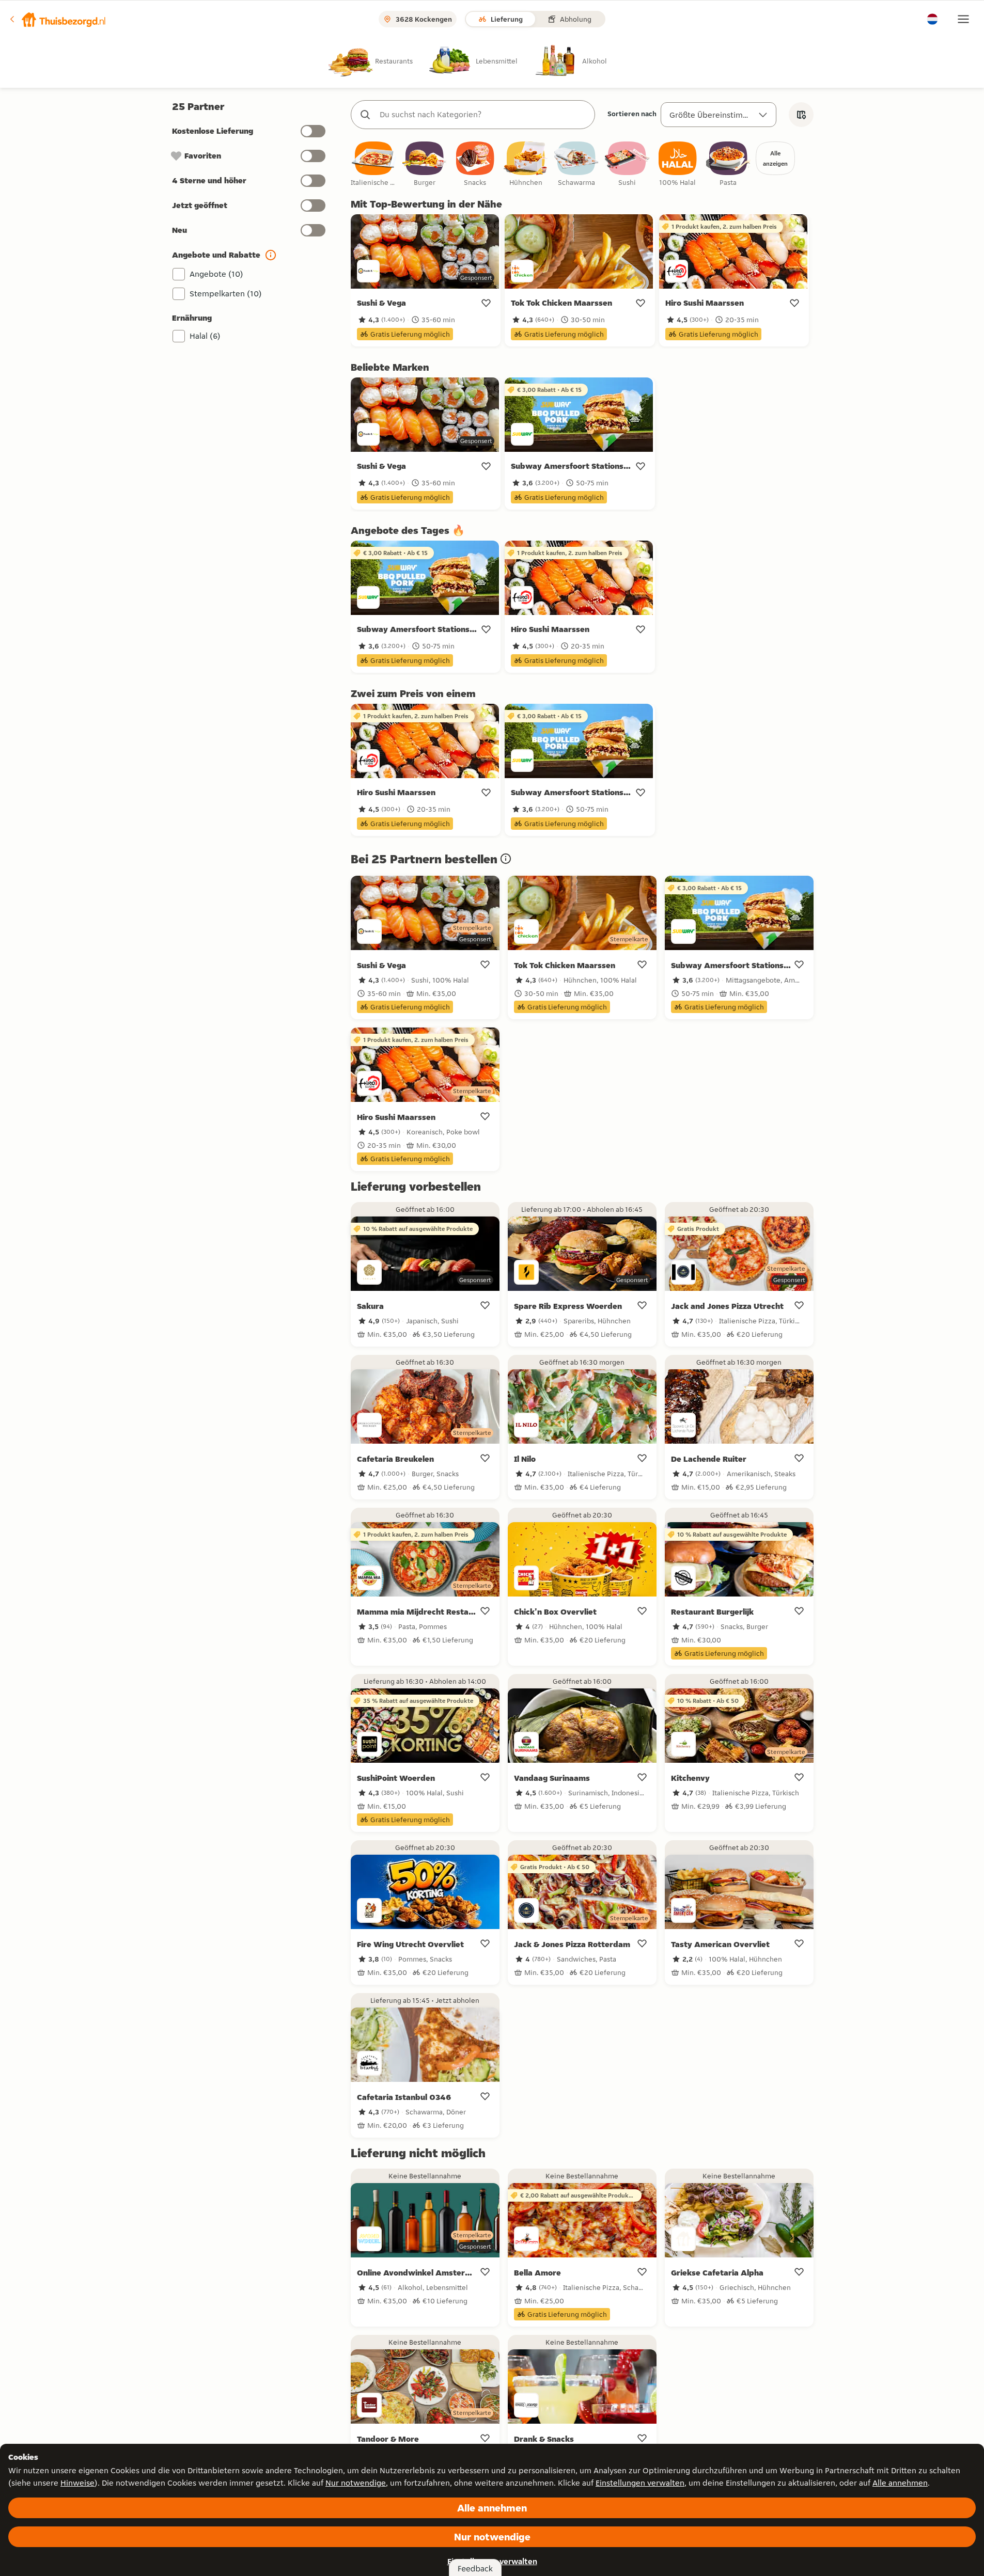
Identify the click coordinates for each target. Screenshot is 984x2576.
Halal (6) (205, 336)
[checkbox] (374, 164)
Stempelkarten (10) (226, 294)
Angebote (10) (216, 274)
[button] (57, 19)
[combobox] (483, 115)
